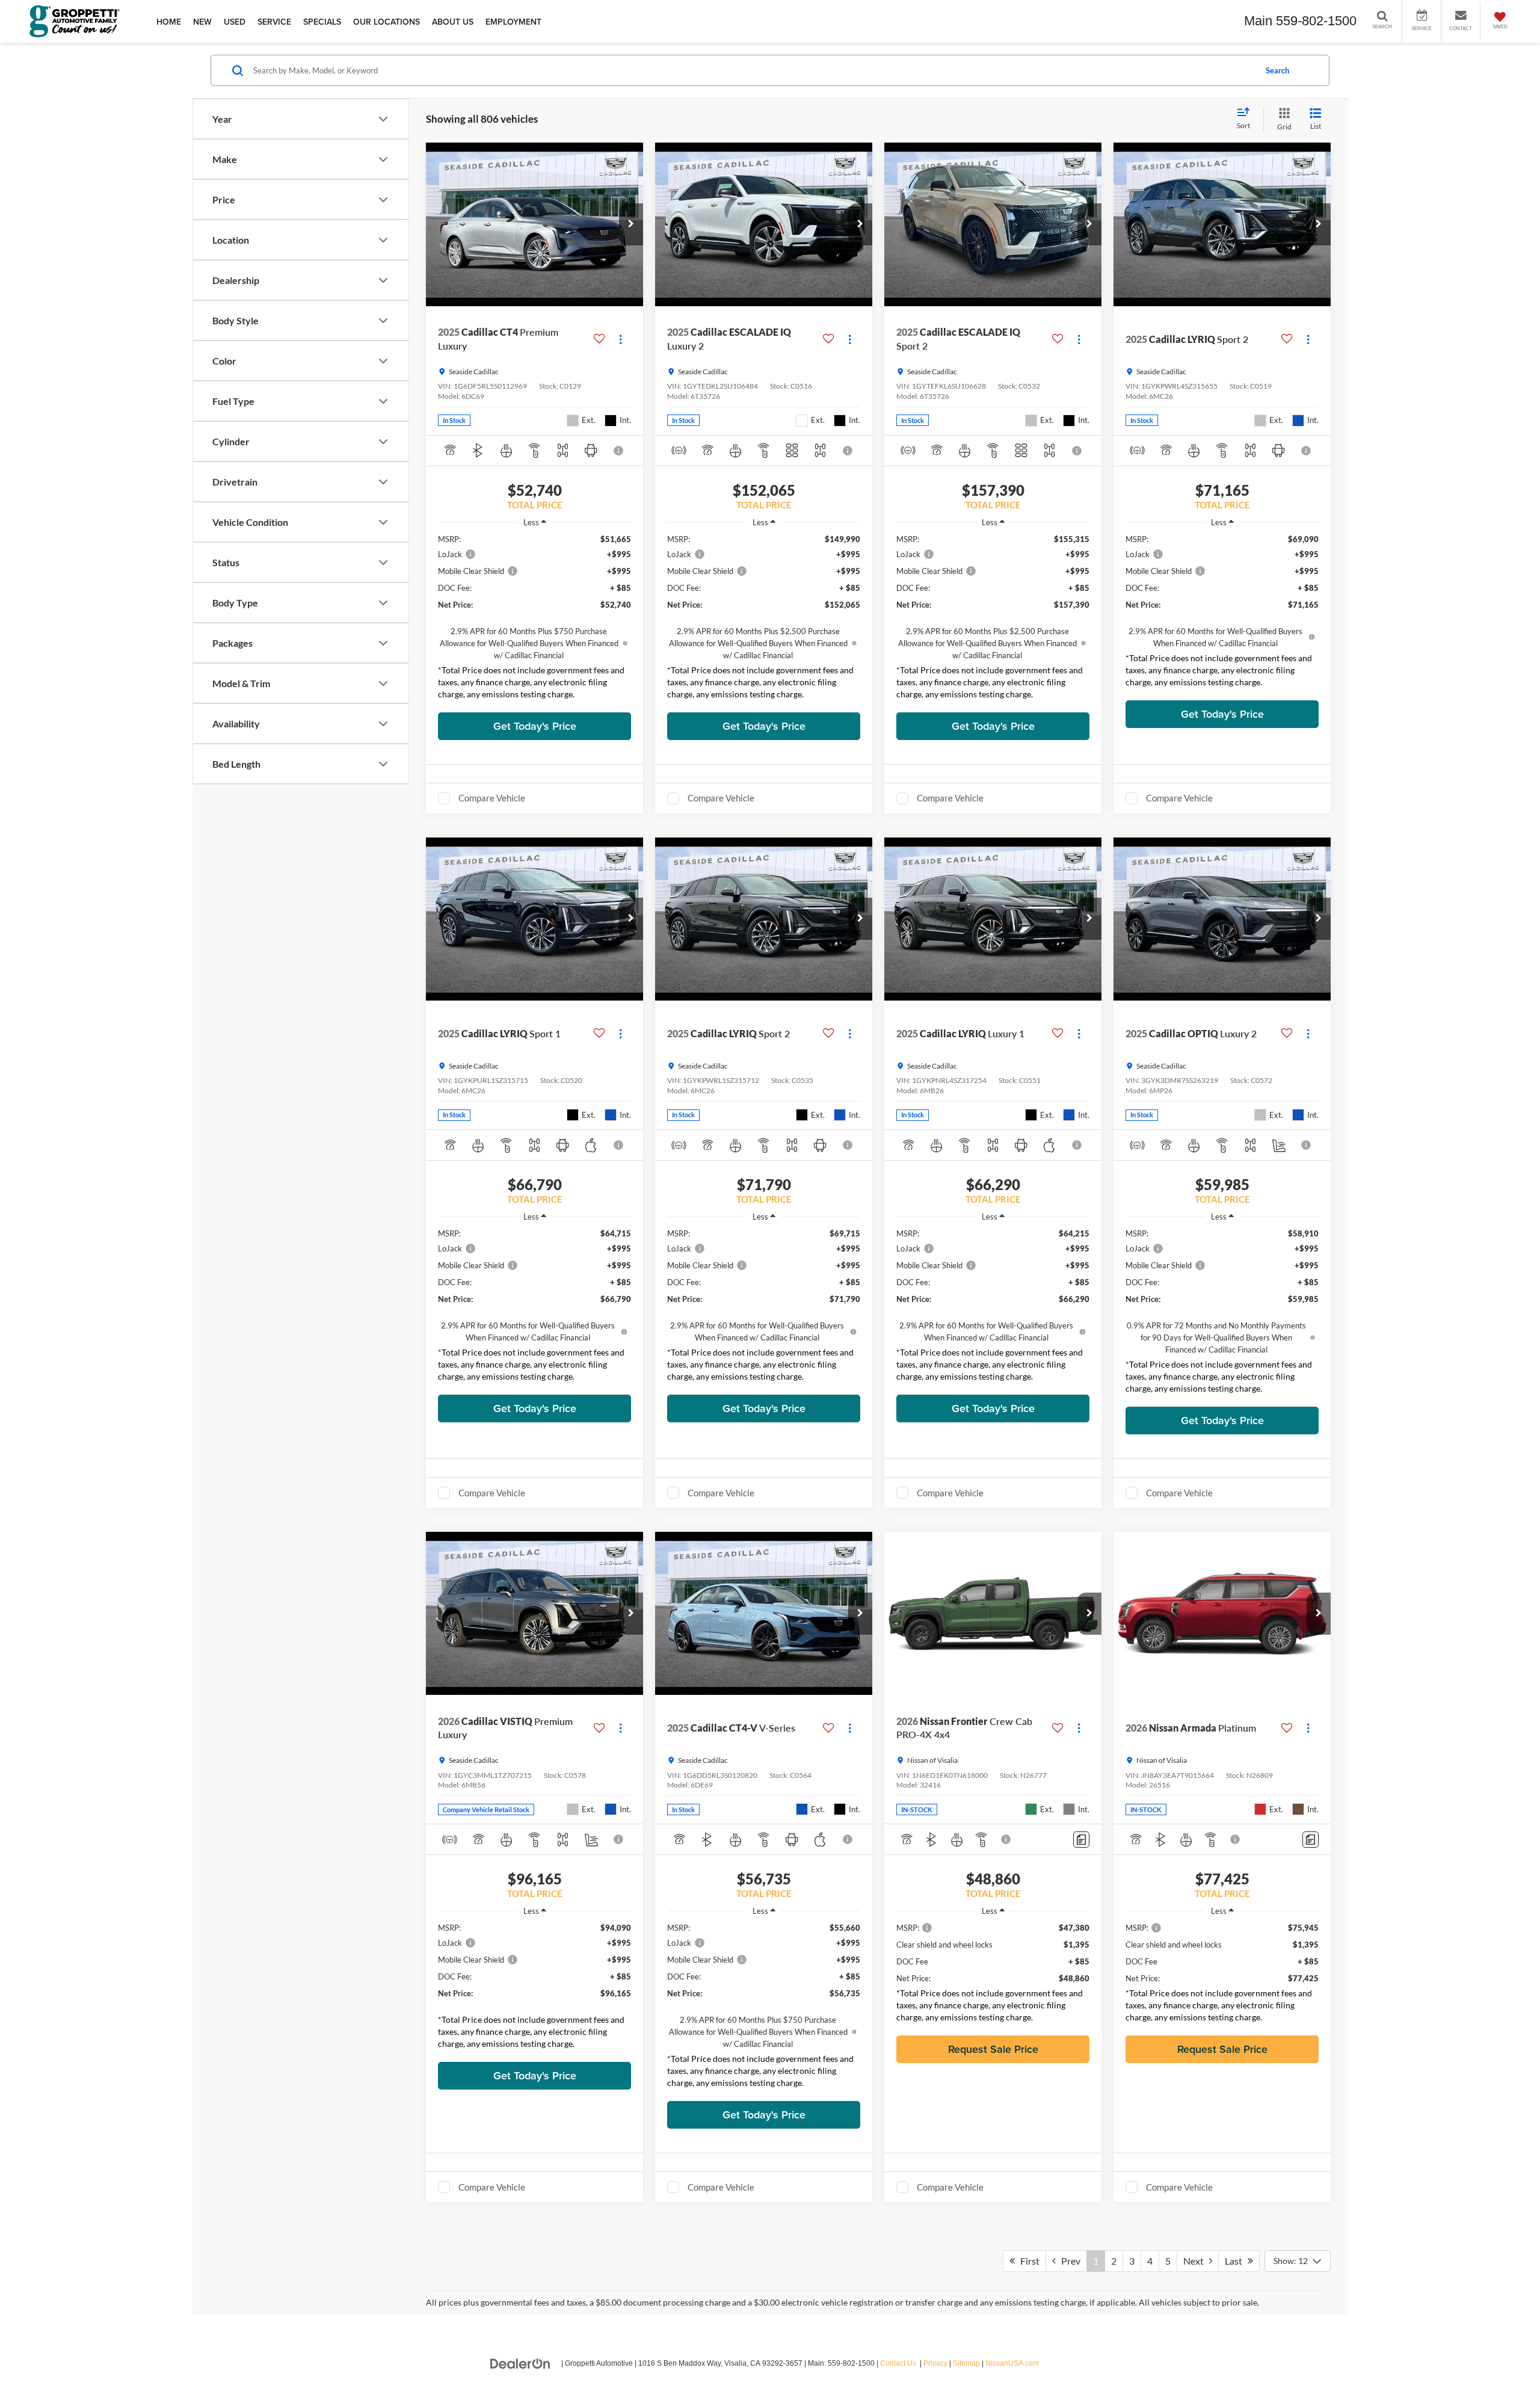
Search (1277, 70)
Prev (1068, 2261)
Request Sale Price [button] (993, 2049)
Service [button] (274, 22)
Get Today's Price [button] (535, 726)
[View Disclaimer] (619, 451)
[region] (534, 620)
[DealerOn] (520, 2363)
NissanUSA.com (1012, 2363)
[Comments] (1081, 1840)
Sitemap (966, 2363)
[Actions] (621, 339)
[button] (631, 224)
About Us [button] (453, 22)
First (1027, 2261)
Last (1236, 2261)
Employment (513, 22)
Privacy (935, 2363)
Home (169, 22)
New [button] (202, 22)
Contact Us (898, 2363)
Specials (322, 22)
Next (1196, 2261)
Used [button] (235, 22)
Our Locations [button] (387, 22)
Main (1258, 21)
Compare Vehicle (492, 798)
